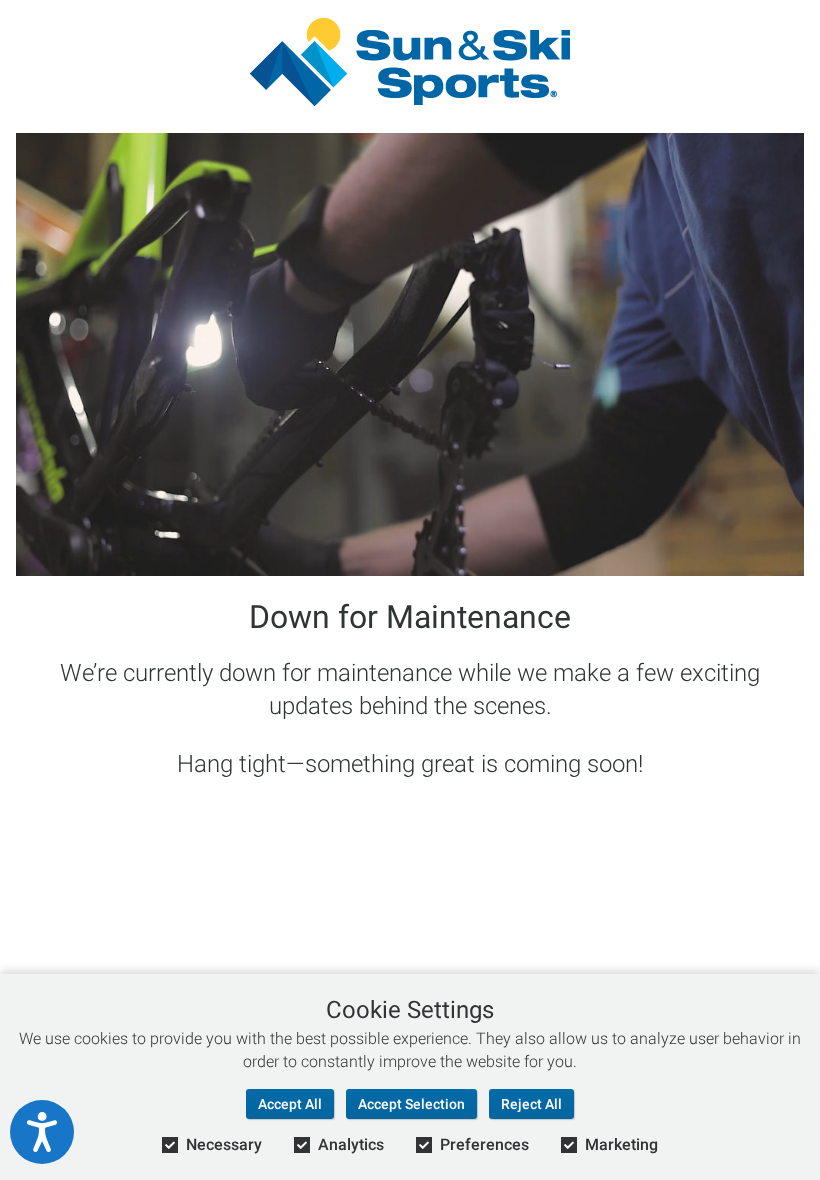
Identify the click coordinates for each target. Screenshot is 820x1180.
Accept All (290, 1104)
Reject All (531, 1104)
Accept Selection (411, 1104)
